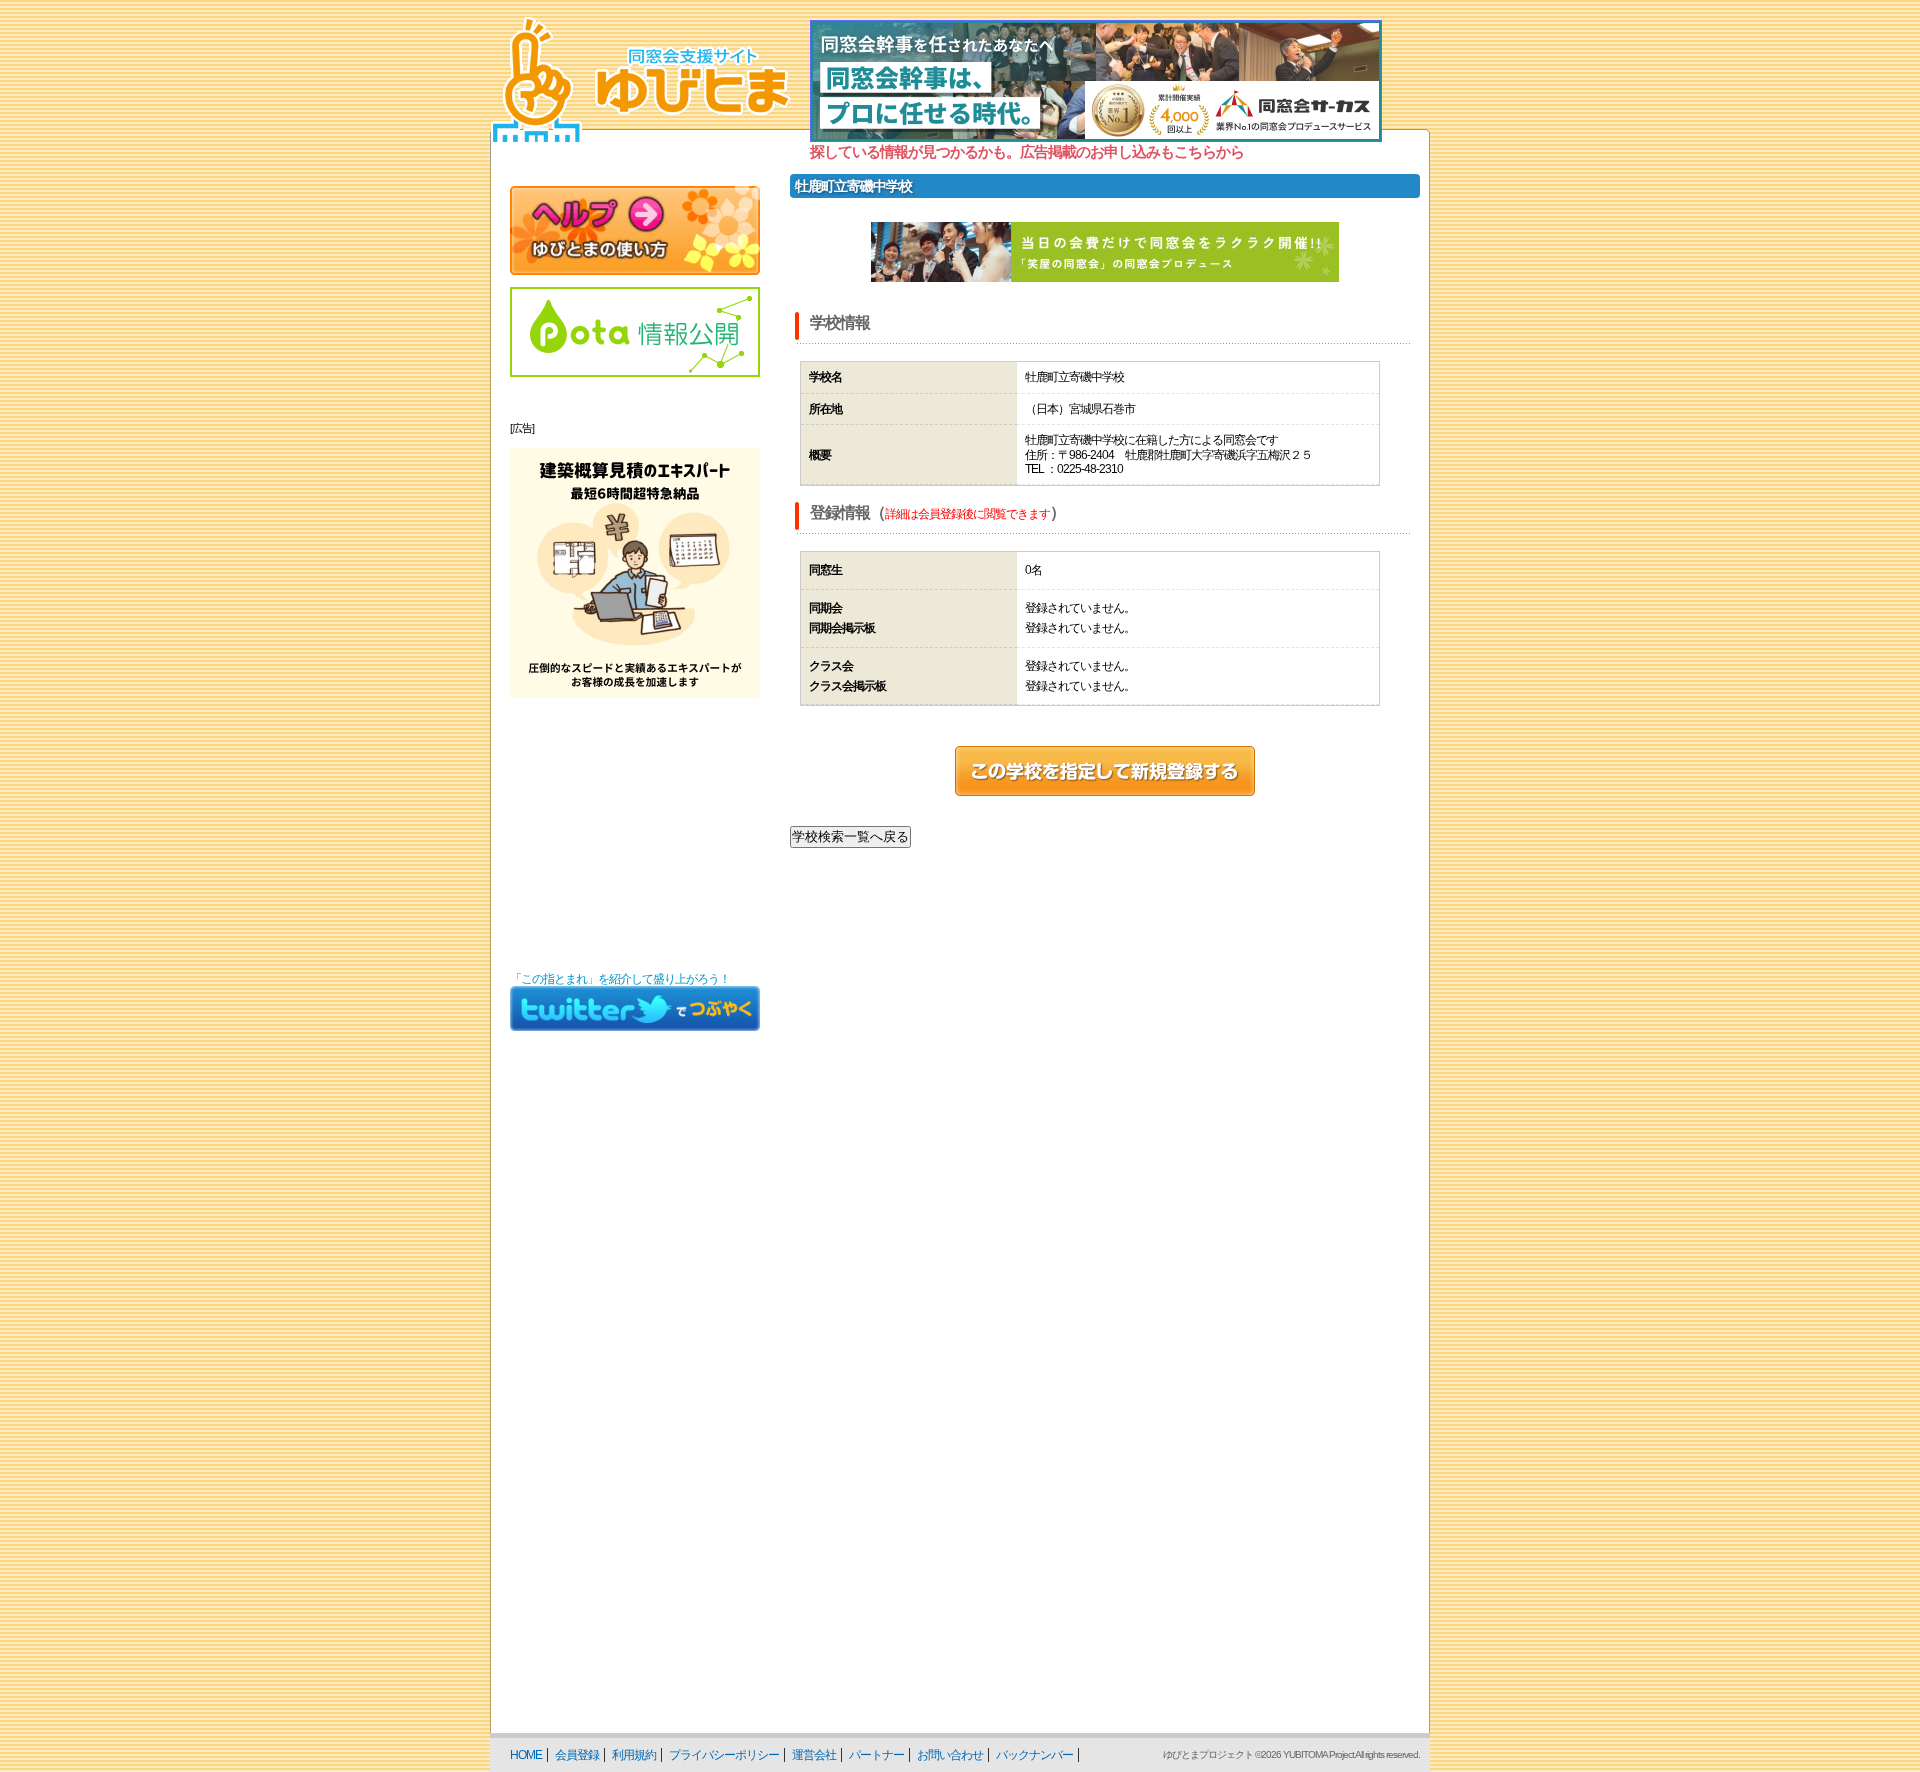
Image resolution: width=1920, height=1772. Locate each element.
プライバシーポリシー (724, 1755)
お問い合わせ (950, 1755)
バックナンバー (1034, 1755)
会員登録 (577, 1755)
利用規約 (634, 1755)
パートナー (876, 1755)
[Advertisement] (635, 835)
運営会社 (814, 1755)
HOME (526, 1755)
